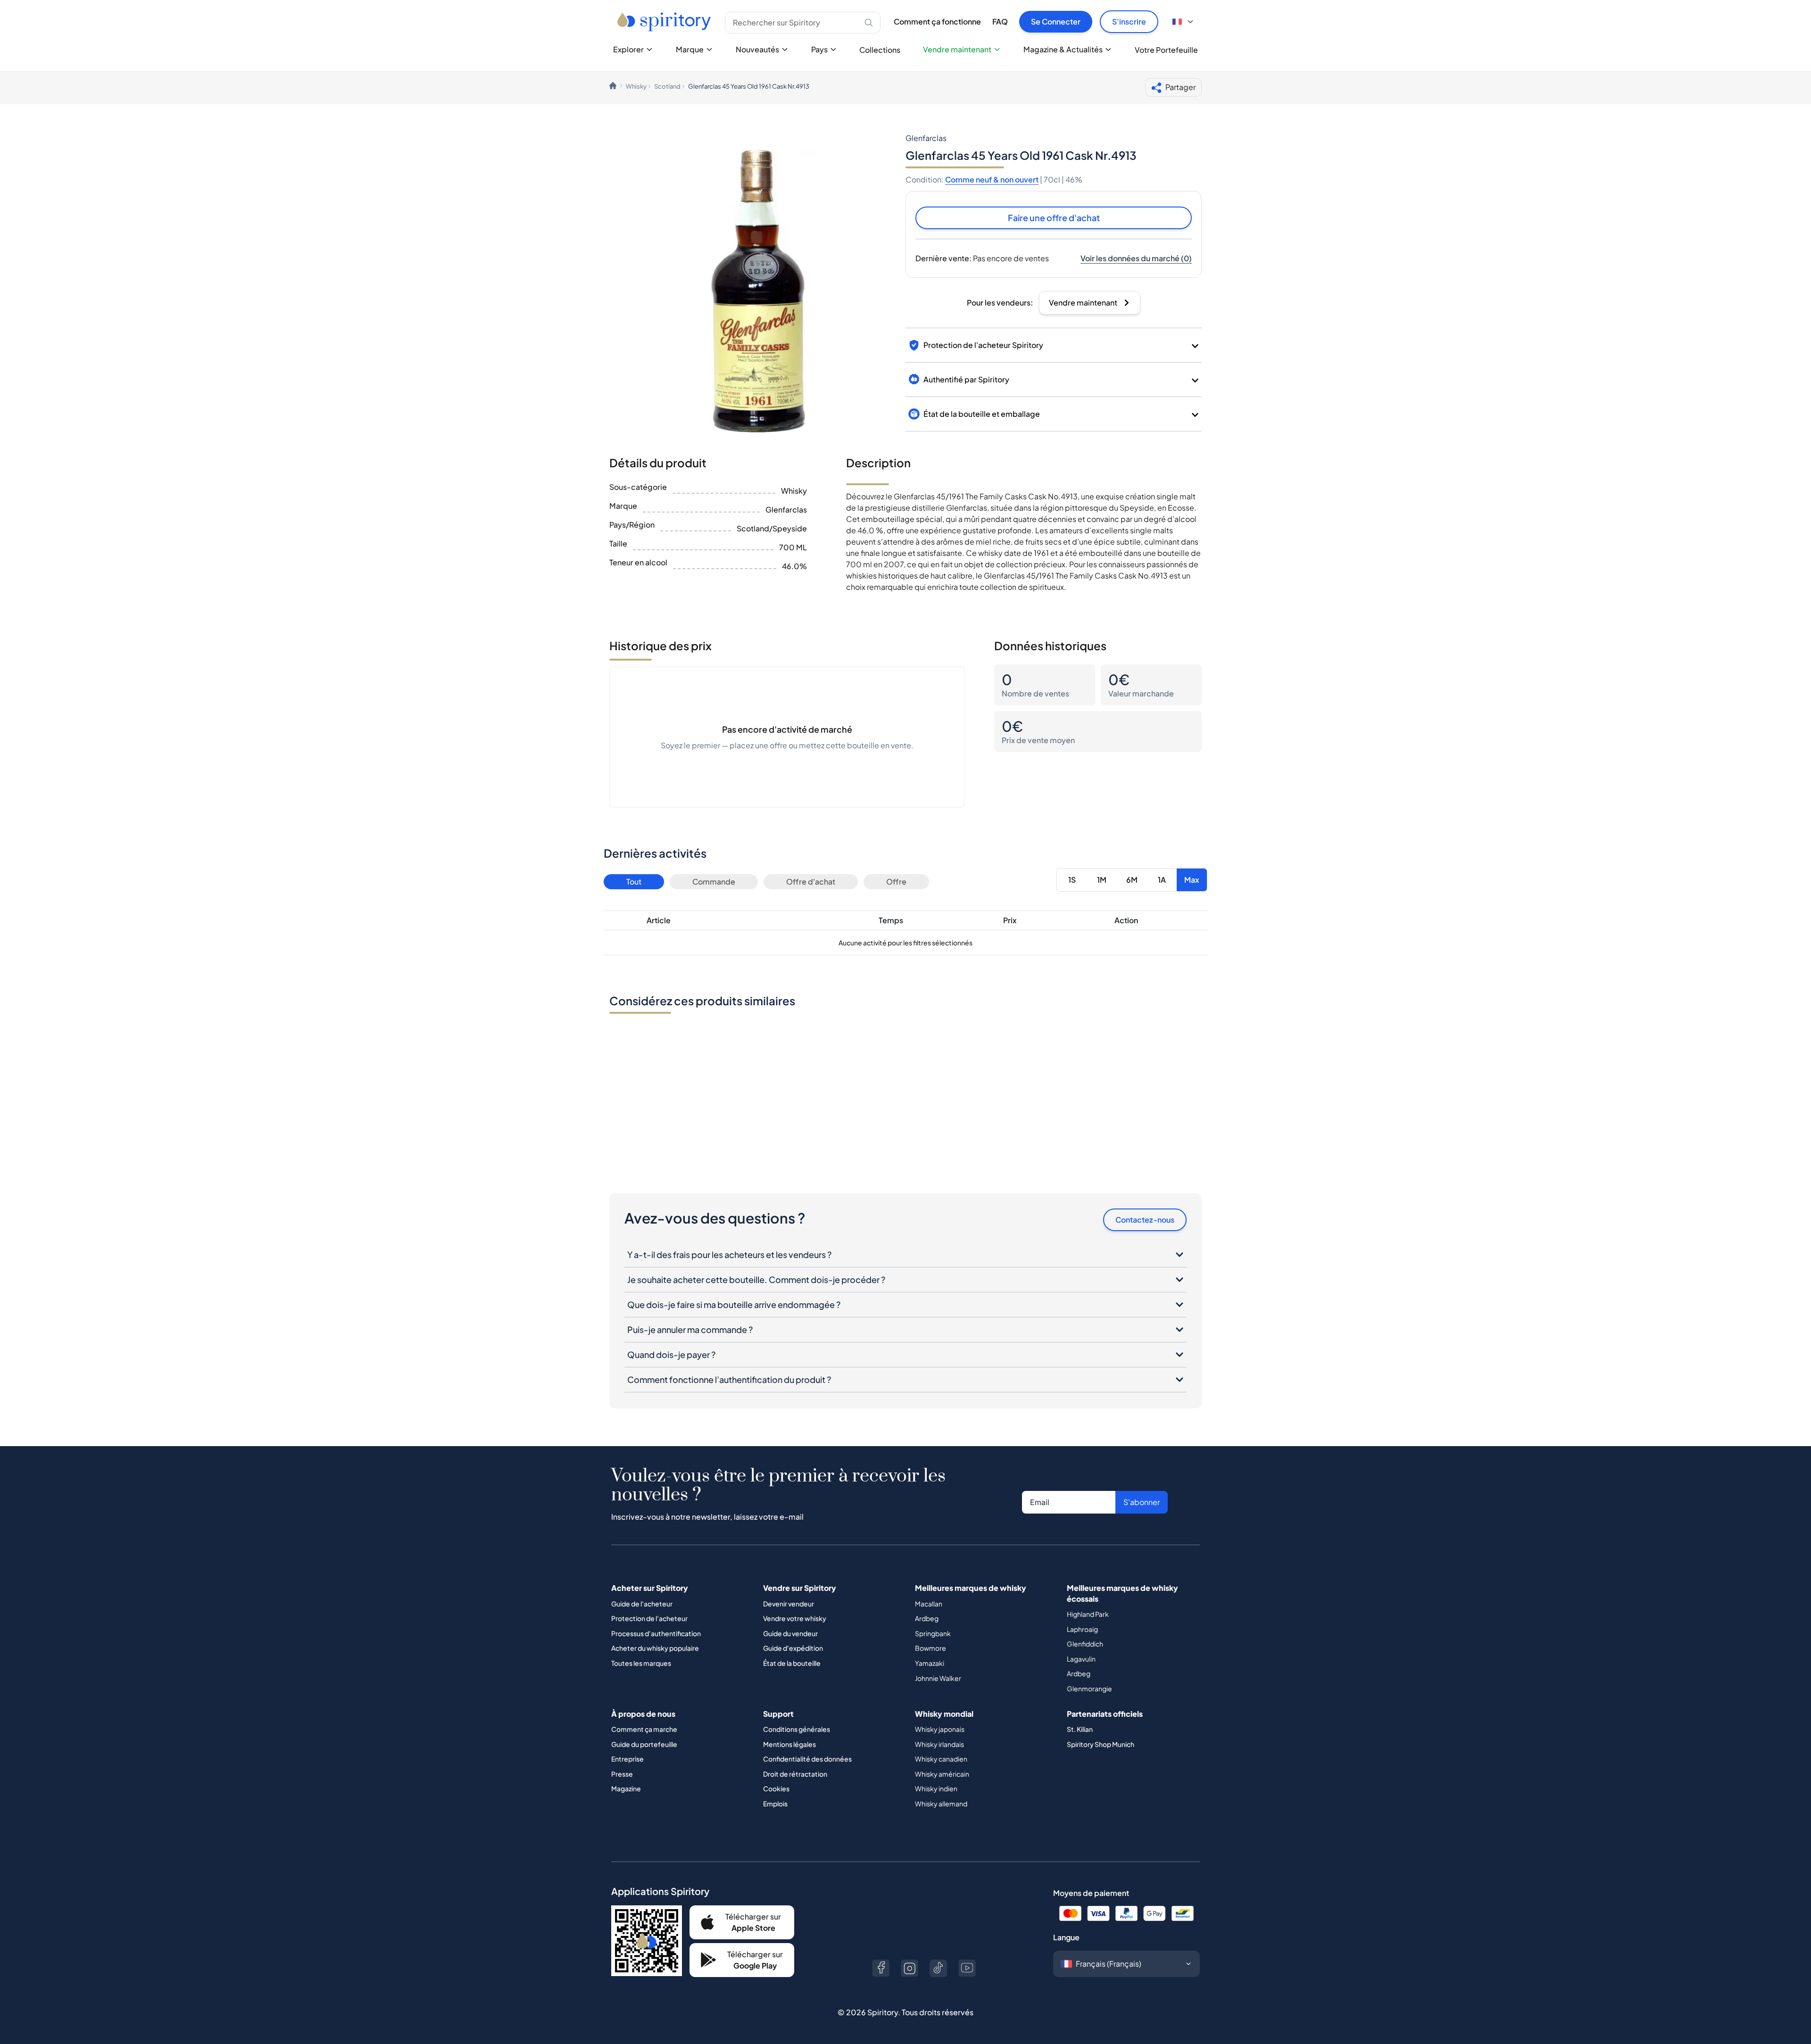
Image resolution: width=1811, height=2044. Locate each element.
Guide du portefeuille (644, 1744)
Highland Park (1088, 1614)
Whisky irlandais (939, 1744)
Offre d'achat (811, 881)
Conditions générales (797, 1729)
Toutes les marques (641, 1663)
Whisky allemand (941, 1804)
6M (1132, 880)
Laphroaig (1082, 1629)
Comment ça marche (644, 1729)
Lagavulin (1081, 1659)
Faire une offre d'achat (1054, 218)
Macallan (929, 1604)
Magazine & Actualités (1063, 49)
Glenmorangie (1089, 1688)
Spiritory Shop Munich (1101, 1744)
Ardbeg (927, 1618)
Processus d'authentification (656, 1633)
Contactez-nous (1145, 1220)
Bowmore (930, 1648)
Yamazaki (930, 1663)
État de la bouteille (792, 1663)
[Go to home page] (665, 22)
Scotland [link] (667, 86)
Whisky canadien (941, 1759)
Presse (622, 1774)
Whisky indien (936, 1788)
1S (1072, 880)
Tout (634, 881)
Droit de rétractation (795, 1774)
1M (1102, 880)
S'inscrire (1129, 21)
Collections (880, 50)
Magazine (626, 1788)
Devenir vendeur (789, 1604)
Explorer (628, 49)
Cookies (776, 1788)
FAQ (1000, 21)
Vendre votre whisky (795, 1618)
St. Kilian (1080, 1729)
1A (1162, 880)
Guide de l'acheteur (642, 1604)
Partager (1180, 87)
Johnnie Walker (938, 1678)
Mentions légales (789, 1744)
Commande (714, 881)
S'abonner (1142, 1502)
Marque (690, 49)
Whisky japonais (940, 1729)
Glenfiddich (1085, 1644)
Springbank (933, 1633)
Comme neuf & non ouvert (992, 179)
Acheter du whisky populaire (655, 1648)
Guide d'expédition (793, 1648)
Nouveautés (757, 49)
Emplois (775, 1804)
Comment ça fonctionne (937, 21)
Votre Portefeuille (1166, 50)
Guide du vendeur (790, 1633)
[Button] (881, 1968)
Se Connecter (1056, 21)
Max (1192, 880)
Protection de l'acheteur (649, 1618)
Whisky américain (942, 1774)
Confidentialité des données (807, 1759)
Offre (896, 881)
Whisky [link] (636, 86)
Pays (819, 49)
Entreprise (627, 1759)
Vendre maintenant (957, 49)
